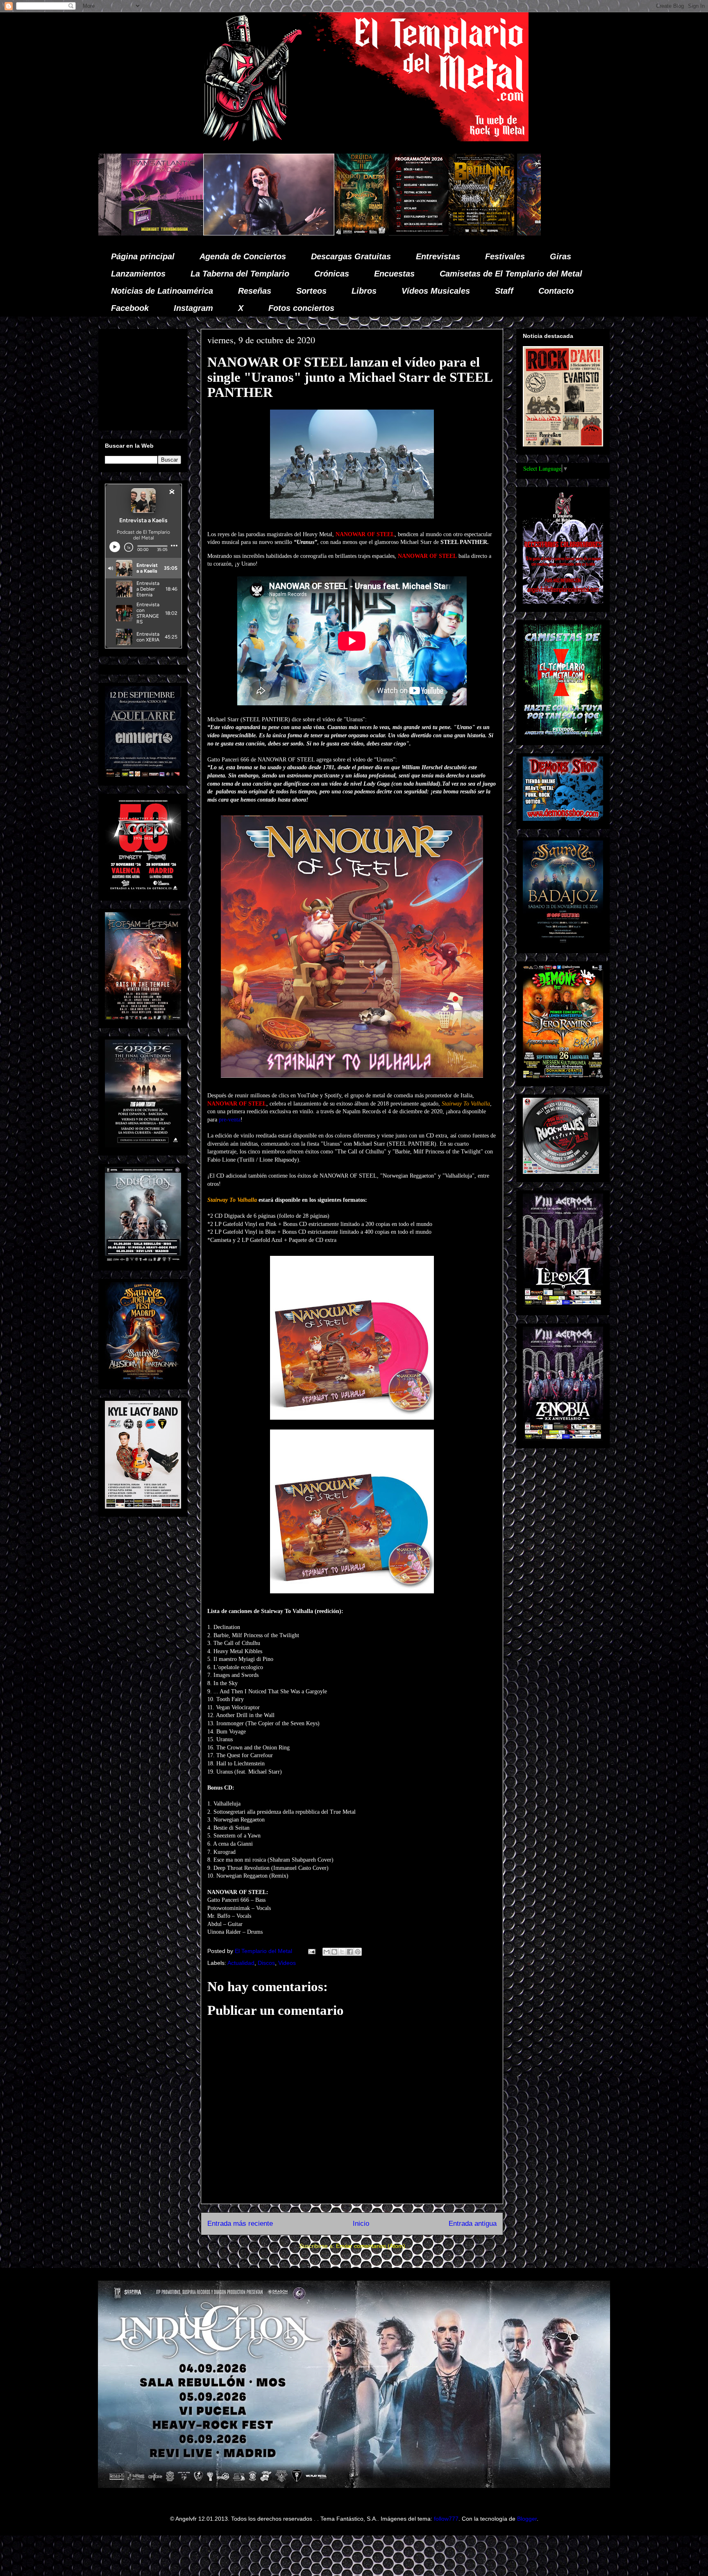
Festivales (505, 256)
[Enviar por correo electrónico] (327, 1952)
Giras (560, 256)
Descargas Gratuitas (351, 256)
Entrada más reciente (240, 2224)
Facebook (130, 308)
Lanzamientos (138, 274)
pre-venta (230, 1120)
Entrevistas (438, 256)
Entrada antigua (473, 2224)
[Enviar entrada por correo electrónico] (311, 1951)
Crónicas (332, 274)
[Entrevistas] (436, 233)
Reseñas (255, 291)
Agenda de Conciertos (243, 256)
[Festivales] (117, 233)
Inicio (361, 2224)
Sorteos (311, 291)
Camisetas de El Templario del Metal (511, 274)
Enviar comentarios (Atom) (371, 2246)
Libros (364, 291)
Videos (287, 1963)
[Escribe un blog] (334, 1952)
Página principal (143, 256)
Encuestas (394, 274)
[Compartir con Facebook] (350, 1952)
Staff (504, 291)
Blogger (527, 2519)
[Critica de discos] (313, 233)
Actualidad (241, 1963)
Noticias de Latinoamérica (162, 291)
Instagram (193, 308)
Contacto (556, 291)
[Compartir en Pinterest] (358, 1952)
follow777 (446, 2519)
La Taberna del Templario (240, 274)
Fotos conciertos (301, 308)
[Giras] (236, 233)
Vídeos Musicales (436, 291)
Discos (266, 1963)
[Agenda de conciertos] (174, 233)
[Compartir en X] (342, 1952)
